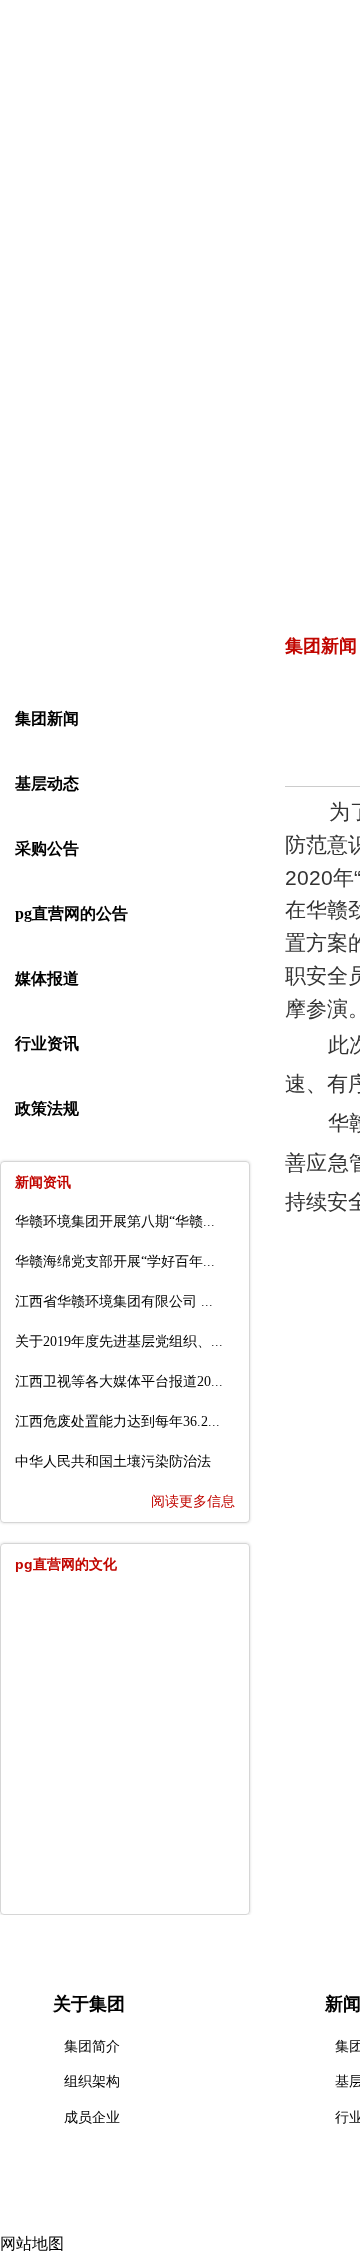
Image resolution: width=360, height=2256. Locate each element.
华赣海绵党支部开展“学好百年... (115, 1261)
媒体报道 (47, 978)
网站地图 (32, 2243)
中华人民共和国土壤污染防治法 (113, 1461)
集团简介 (92, 2046)
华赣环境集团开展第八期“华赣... (115, 1221)
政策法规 (47, 1108)
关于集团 (229, 178)
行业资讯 (47, 1043)
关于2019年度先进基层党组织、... (119, 1341)
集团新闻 (47, 718)
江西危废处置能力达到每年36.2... (117, 1421)
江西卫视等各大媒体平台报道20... (119, 1381)
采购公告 (47, 848)
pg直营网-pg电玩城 (89, 178)
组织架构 (92, 2081)
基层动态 (47, 783)
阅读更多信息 (193, 1501)
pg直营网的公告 (71, 913)
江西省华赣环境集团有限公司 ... (114, 1301)
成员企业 (92, 2117)
